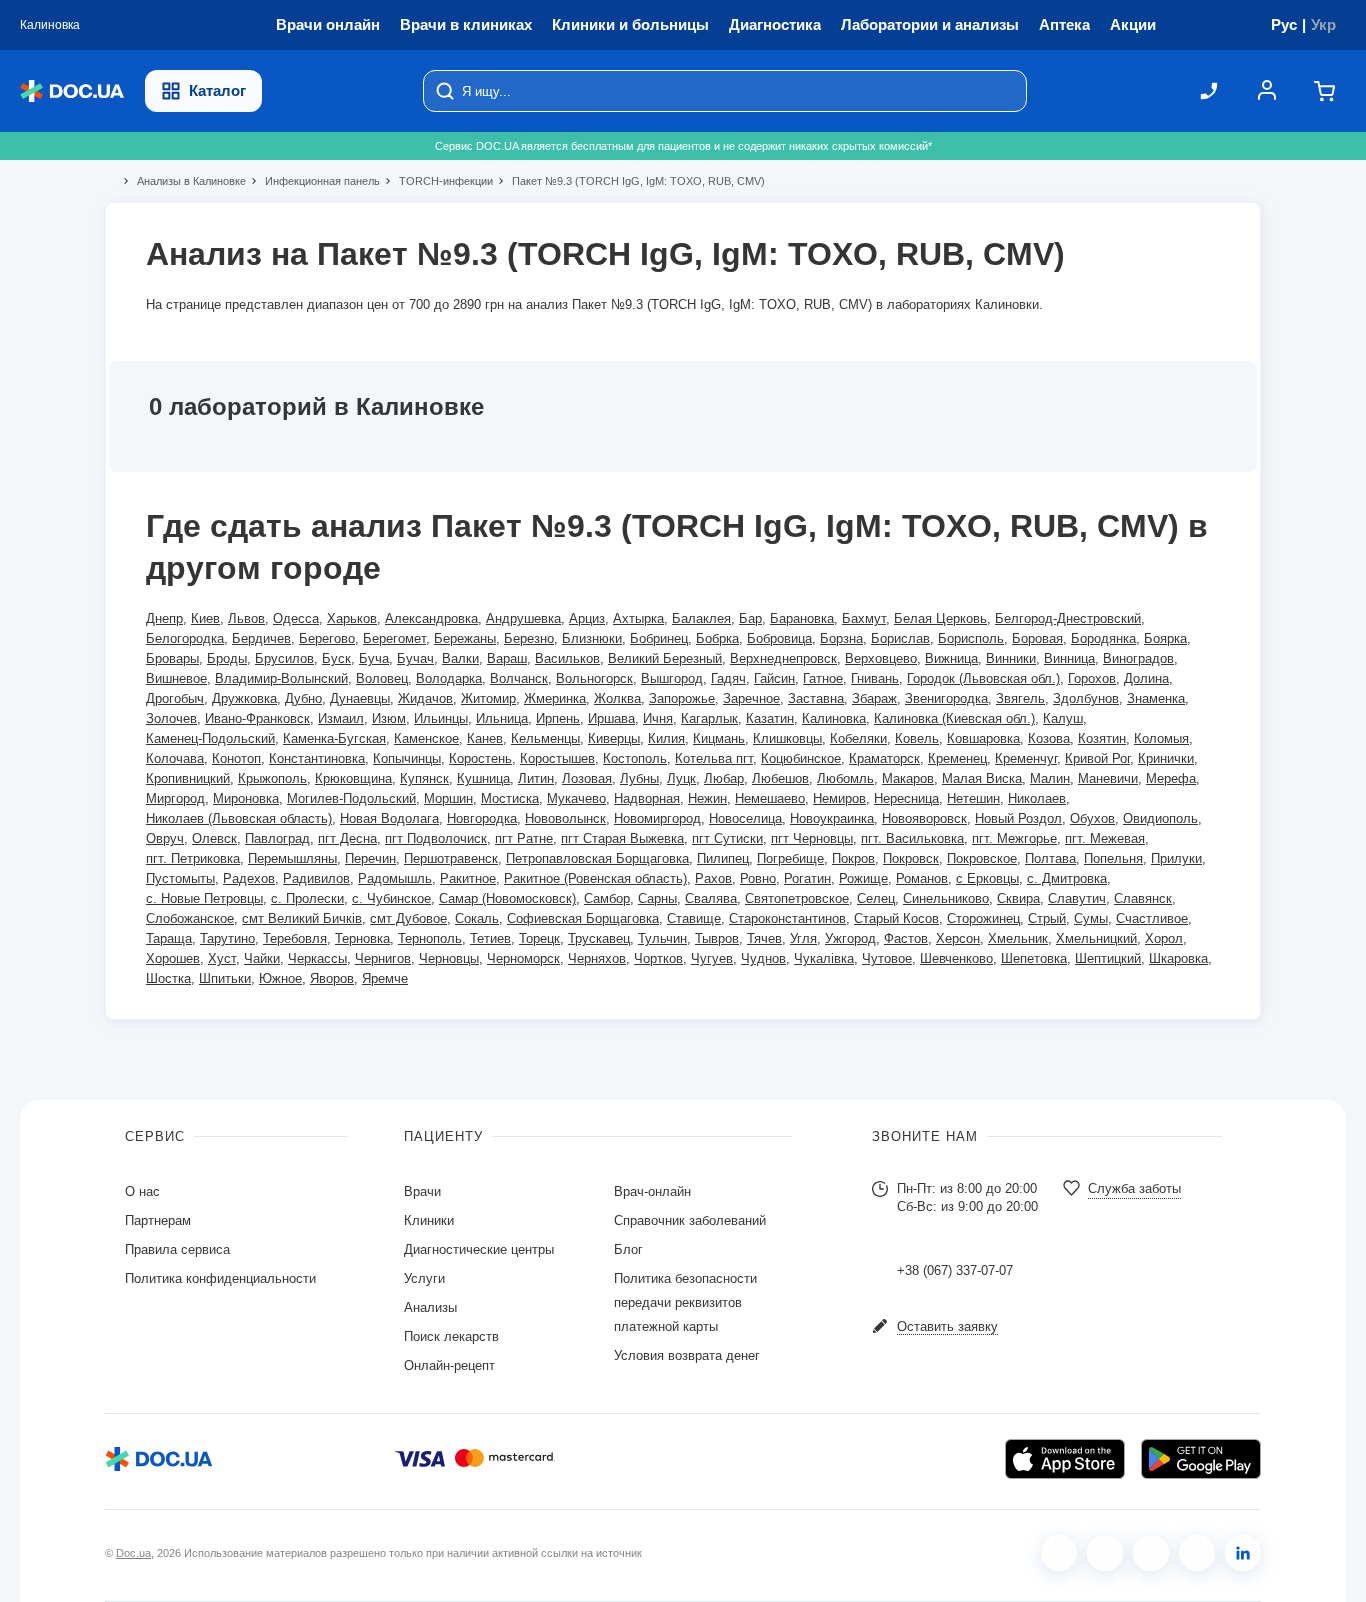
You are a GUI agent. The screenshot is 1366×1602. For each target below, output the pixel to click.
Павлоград (277, 838)
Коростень (480, 758)
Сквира (1018, 898)
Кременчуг (1026, 758)
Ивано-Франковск (257, 718)
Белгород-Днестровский (1068, 618)
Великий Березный (665, 658)
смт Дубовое (408, 918)
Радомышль (395, 878)
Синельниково (946, 898)
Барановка (802, 618)
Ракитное (468, 878)
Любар (724, 778)
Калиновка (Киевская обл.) (954, 718)
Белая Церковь (940, 618)
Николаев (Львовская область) (239, 818)
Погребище (790, 858)
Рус (1284, 24)
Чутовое (887, 958)
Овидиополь (1160, 818)
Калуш (1063, 718)
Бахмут (864, 618)
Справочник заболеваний (690, 1220)
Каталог (217, 90)
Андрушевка (523, 618)
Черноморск (523, 958)
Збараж (874, 698)
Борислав (900, 638)
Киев (205, 618)
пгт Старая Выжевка (622, 838)
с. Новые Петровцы (204, 898)
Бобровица (779, 638)
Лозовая (587, 778)
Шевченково (956, 958)
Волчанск (519, 678)
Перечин (370, 858)
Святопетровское (797, 898)
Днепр (164, 618)
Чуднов (763, 958)
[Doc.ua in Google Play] (1201, 1459)
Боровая (1037, 638)
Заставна (816, 698)
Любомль (845, 778)
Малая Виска (982, 778)
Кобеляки (858, 738)
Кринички (1166, 758)
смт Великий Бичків (302, 918)
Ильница (502, 718)
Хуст (222, 958)
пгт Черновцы (812, 838)
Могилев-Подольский (351, 798)
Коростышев (557, 758)
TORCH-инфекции (437, 181)
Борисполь (971, 638)
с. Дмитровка (1067, 878)
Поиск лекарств (451, 1336)
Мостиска (510, 798)
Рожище (863, 878)
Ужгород (850, 938)
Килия (666, 738)
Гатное (823, 678)
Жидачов (425, 698)
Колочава (175, 758)
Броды (227, 658)
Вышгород (672, 678)
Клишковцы (787, 738)
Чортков (658, 958)
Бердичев (261, 638)
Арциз (587, 618)
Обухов (1092, 818)
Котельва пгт (714, 758)
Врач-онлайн (652, 1191)
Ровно (758, 878)
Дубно (303, 698)
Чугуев (712, 958)
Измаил (341, 718)
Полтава (1050, 858)
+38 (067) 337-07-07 (955, 1270)
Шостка (168, 978)
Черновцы (449, 958)
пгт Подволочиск (436, 838)
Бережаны (465, 638)
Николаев (1037, 798)
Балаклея (701, 618)
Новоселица (745, 818)
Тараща (169, 938)
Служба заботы (1134, 1188)
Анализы (430, 1307)
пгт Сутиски (727, 838)
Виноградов (1138, 658)
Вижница (951, 658)
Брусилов (284, 658)
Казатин (770, 718)
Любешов (780, 778)
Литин (536, 778)
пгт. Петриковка (193, 858)
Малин (1050, 778)
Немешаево (770, 798)
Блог (628, 1249)
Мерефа (1171, 778)
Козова (1049, 738)
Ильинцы (441, 718)
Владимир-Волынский (281, 678)
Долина (1146, 678)
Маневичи (1108, 778)
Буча (374, 658)
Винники (1011, 658)
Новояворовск (924, 818)
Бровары (172, 658)
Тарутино (227, 938)
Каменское (426, 738)
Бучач (415, 658)
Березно (529, 638)
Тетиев (490, 938)
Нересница (906, 798)
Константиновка (317, 758)
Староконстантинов (787, 918)
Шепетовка (1034, 958)
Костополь (635, 758)
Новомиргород (657, 818)
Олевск (214, 838)
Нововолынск (565, 818)
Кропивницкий (188, 778)
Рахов (713, 878)
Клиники (429, 1220)
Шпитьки (225, 978)
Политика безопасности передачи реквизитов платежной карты (685, 1302)
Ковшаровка (983, 738)
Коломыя (1161, 738)
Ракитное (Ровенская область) (595, 878)
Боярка (1165, 638)
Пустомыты (180, 878)
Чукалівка (824, 958)
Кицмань (719, 738)
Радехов (249, 878)
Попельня (1113, 858)
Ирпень (558, 718)
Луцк (681, 778)
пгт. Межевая (1105, 838)
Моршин (448, 798)
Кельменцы (545, 738)
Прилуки (1176, 858)
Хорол (1164, 938)
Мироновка (246, 798)
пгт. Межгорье (1014, 838)
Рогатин (807, 878)
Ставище (694, 918)
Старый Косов (896, 918)
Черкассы (317, 958)
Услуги (424, 1278)
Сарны (657, 898)
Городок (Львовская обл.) (983, 678)
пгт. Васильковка (912, 838)
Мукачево (576, 798)
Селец (876, 898)
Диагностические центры (479, 1249)
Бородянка (1103, 638)
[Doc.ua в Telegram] (1151, 1553)
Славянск (1143, 898)
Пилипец (723, 858)
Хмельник (1018, 938)
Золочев (171, 718)
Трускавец (599, 938)
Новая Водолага (389, 818)
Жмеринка (555, 698)
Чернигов (383, 958)
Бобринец (659, 638)
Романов (922, 878)
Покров (853, 858)
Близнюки (592, 638)
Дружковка (244, 698)
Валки (460, 658)
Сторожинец (983, 918)
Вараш (507, 658)
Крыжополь (272, 778)
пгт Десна (347, 838)
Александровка (431, 618)
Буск (336, 658)
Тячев (764, 938)
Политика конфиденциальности (220, 1278)
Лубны (639, 778)
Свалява (711, 898)
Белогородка (185, 638)
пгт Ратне (524, 838)
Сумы (1091, 918)
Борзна (841, 638)
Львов (246, 618)
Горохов (1092, 678)
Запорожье (682, 698)
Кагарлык (709, 718)
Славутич (1077, 898)
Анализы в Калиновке (183, 181)
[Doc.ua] (72, 91)
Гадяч (728, 678)
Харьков (352, 618)
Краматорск (884, 758)
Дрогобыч (175, 698)
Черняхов (597, 958)
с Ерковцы (987, 878)
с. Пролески (307, 898)
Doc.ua (133, 1553)
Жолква (617, 698)
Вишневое (176, 678)
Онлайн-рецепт (449, 1365)
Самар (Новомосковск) (507, 898)
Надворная (647, 798)
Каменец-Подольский (210, 738)
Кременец (957, 758)
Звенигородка (946, 698)
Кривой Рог (1097, 758)
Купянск (424, 778)
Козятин (1102, 738)
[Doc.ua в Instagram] (1105, 1553)
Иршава (611, 718)
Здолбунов (1086, 698)
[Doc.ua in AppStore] (1065, 1459)
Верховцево (881, 658)
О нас (142, 1191)
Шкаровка (1178, 958)
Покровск (911, 858)
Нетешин (973, 798)
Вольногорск (594, 678)
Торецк (539, 938)
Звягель (1020, 698)
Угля (803, 938)
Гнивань (875, 678)
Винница (1069, 658)
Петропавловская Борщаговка (597, 858)
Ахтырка (638, 618)
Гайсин (774, 678)
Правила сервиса (177, 1249)
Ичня (658, 718)
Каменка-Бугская (334, 738)
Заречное (751, 698)
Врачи (422, 1191)
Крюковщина (353, 778)
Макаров (908, 778)
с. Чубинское (391, 898)
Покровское (982, 858)
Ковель (917, 738)
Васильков (567, 658)
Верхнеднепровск (783, 658)
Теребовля (295, 938)
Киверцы (614, 738)
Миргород (175, 798)
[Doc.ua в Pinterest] (1243, 1553)
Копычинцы (407, 758)
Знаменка (1156, 698)
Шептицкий (1108, 958)
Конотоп (236, 758)
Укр (1323, 24)
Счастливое (1152, 918)
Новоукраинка (832, 818)
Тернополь (430, 938)
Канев (485, 738)
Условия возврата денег (687, 1355)
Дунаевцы (360, 698)
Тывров (717, 938)
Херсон (958, 938)
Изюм (389, 718)
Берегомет (394, 638)
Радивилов (316, 878)
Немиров (839, 798)
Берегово (327, 638)
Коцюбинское (801, 758)
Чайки (262, 958)
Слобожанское (190, 918)
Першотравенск (451, 858)
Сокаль (477, 918)
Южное (280, 978)
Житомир (488, 698)
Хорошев (173, 958)
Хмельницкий (1096, 938)
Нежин (707, 798)
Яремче (385, 978)
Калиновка (834, 718)
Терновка (362, 938)
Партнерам (158, 1220)
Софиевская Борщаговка (583, 918)
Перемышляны (292, 858)
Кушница (483, 778)
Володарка (449, 678)
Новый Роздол (1018, 818)
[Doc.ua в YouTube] (1197, 1553)
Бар (750, 618)
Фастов (906, 938)
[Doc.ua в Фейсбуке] (1059, 1553)
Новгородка (482, 818)
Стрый (1047, 918)
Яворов (332, 978)
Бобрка (717, 638)
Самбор (607, 898)
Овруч (165, 838)
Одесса (296, 618)
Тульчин (662, 938)
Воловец (382, 678)
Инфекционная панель (314, 181)
